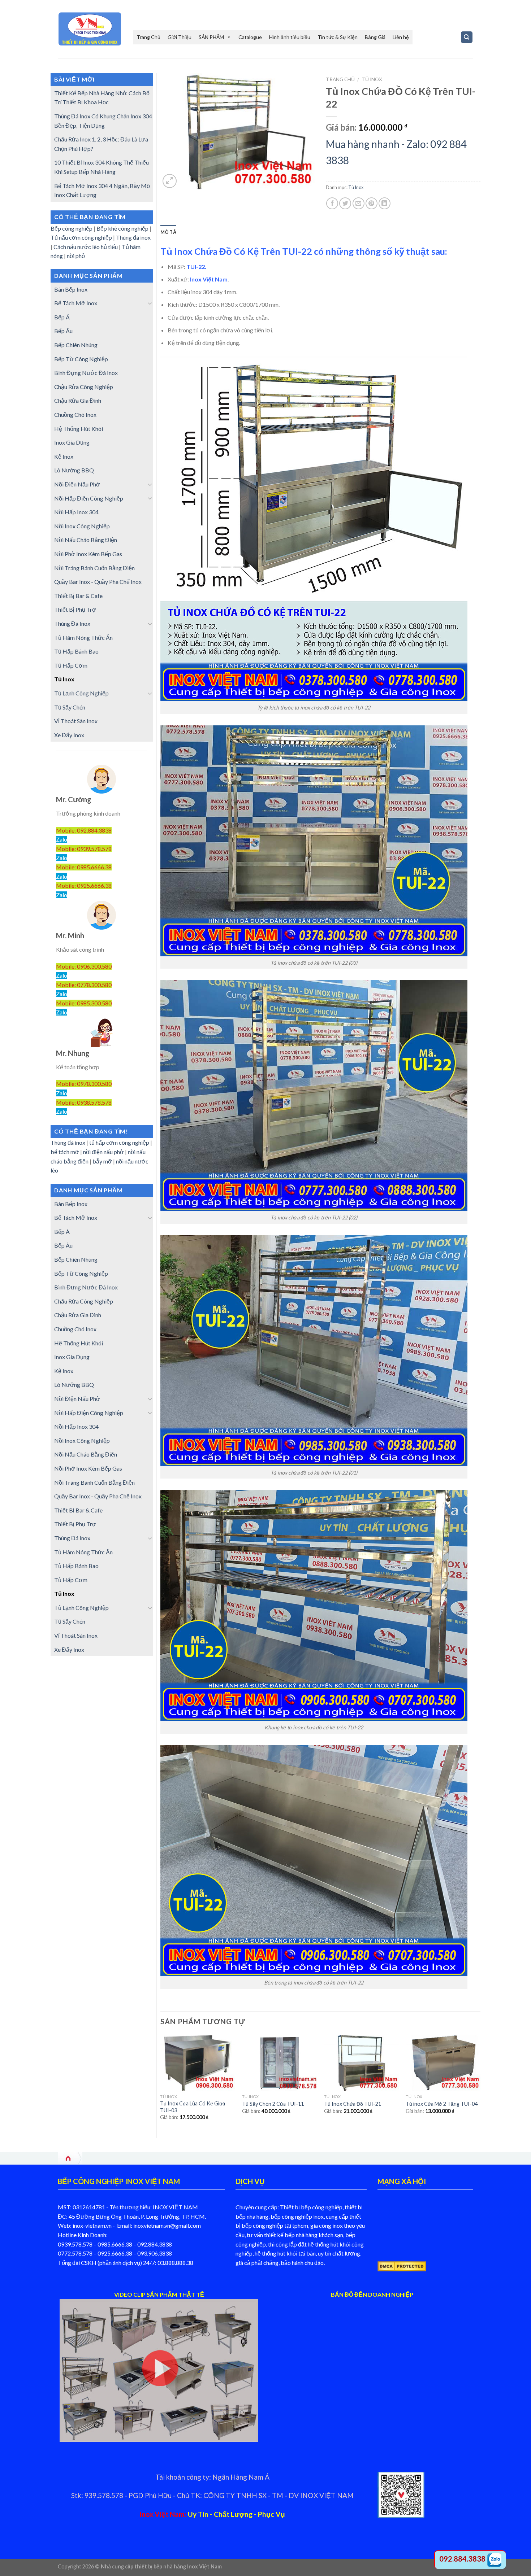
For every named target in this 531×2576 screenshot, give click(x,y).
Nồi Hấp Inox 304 (76, 512)
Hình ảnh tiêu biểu (290, 37)
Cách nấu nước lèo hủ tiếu (86, 247)
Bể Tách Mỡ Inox (76, 303)
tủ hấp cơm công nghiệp (119, 1142)
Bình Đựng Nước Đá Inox (86, 373)
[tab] (168, 232)
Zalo (62, 839)
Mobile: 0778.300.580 (84, 985)
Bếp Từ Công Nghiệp (81, 359)
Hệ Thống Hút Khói (79, 429)
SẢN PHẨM (211, 37)
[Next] (480, 2084)
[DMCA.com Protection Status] (402, 2265)
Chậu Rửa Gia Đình (78, 400)
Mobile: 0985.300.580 (84, 1003)
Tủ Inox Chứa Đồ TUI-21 (353, 2104)
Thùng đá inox (133, 237)
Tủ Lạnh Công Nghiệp (81, 693)
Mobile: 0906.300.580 (84, 966)
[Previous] (161, 2084)
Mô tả (168, 232)
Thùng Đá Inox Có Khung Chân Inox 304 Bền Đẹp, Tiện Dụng (103, 121)
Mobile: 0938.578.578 (84, 1102)
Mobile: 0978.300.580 (84, 1084)
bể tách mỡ (65, 1152)
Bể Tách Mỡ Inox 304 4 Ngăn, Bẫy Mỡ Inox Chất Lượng (102, 190)
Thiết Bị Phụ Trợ (75, 609)
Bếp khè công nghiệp (122, 228)
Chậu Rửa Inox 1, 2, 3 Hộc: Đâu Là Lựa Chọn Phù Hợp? (101, 144)
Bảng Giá (375, 37)
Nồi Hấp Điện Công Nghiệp (89, 498)
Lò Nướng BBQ (74, 470)
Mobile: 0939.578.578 (84, 849)
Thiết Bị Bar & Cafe (78, 596)
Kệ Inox (64, 456)
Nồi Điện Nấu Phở (77, 484)
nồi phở (77, 256)
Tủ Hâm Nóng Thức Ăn (83, 638)
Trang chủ (340, 79)
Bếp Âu (63, 331)
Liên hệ (401, 37)
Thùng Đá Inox (72, 623)
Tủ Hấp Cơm (71, 665)
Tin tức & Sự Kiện (338, 37)
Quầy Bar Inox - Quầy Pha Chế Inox (98, 582)
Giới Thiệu (180, 37)
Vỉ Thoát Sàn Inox (76, 721)
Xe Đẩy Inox (69, 735)
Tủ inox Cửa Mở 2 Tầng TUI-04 (442, 2104)
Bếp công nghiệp (72, 228)
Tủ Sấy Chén (70, 707)
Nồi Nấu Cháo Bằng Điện (86, 540)
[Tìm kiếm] (467, 37)
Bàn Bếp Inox (71, 289)
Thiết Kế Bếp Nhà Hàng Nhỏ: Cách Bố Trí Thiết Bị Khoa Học (102, 98)
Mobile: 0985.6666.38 (84, 867)
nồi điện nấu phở (103, 1152)
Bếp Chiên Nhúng (76, 345)
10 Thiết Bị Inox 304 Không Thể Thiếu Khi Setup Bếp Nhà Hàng (102, 167)
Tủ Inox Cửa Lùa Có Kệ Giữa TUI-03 (193, 2107)
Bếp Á (62, 317)
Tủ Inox (64, 679)
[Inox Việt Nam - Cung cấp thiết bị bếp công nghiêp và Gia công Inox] (90, 29)
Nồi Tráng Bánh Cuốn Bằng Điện (94, 568)
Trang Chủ (148, 37)
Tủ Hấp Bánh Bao (76, 651)
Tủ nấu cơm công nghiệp (81, 237)
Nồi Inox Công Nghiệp (82, 526)
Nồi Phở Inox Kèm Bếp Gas (88, 554)
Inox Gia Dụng (72, 442)
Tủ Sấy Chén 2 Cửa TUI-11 (273, 2104)
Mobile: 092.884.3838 (84, 830)
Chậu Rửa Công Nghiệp (84, 387)
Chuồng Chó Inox (75, 414)
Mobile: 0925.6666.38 (84, 885)
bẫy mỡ (102, 1161)
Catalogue (250, 37)
